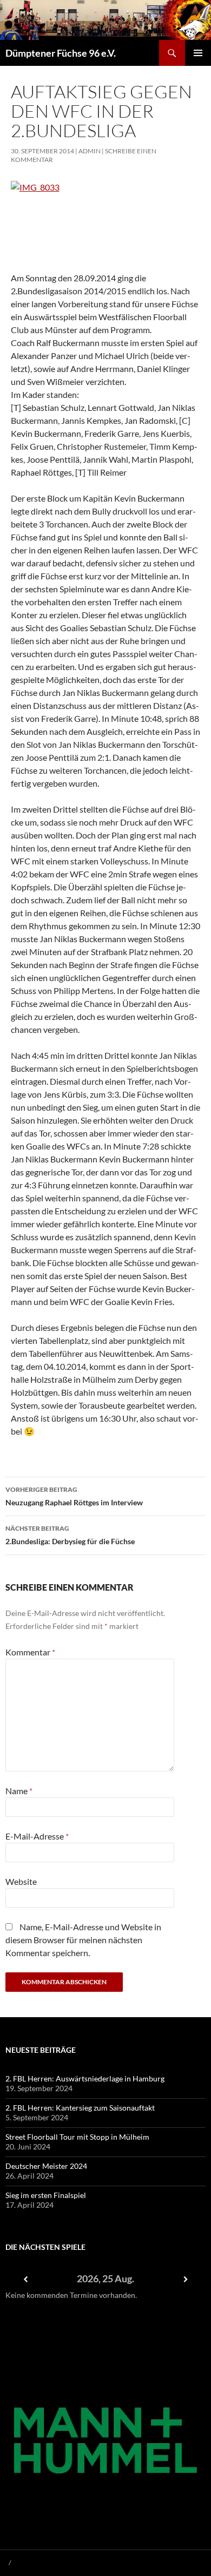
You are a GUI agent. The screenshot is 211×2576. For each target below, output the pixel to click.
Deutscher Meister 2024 (46, 2166)
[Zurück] (25, 2279)
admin (90, 151)
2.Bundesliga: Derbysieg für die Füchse (70, 1535)
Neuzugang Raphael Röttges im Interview (74, 1496)
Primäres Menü (198, 53)
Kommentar (30, 1652)
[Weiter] (186, 2279)
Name (19, 1791)
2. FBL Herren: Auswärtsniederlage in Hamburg (85, 2078)
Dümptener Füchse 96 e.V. (61, 53)
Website (21, 1881)
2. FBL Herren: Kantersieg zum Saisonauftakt (80, 2108)
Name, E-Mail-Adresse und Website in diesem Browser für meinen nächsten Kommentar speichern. (83, 1940)
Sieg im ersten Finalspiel (46, 2195)
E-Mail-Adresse (37, 1836)
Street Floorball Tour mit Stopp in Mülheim (77, 2137)
